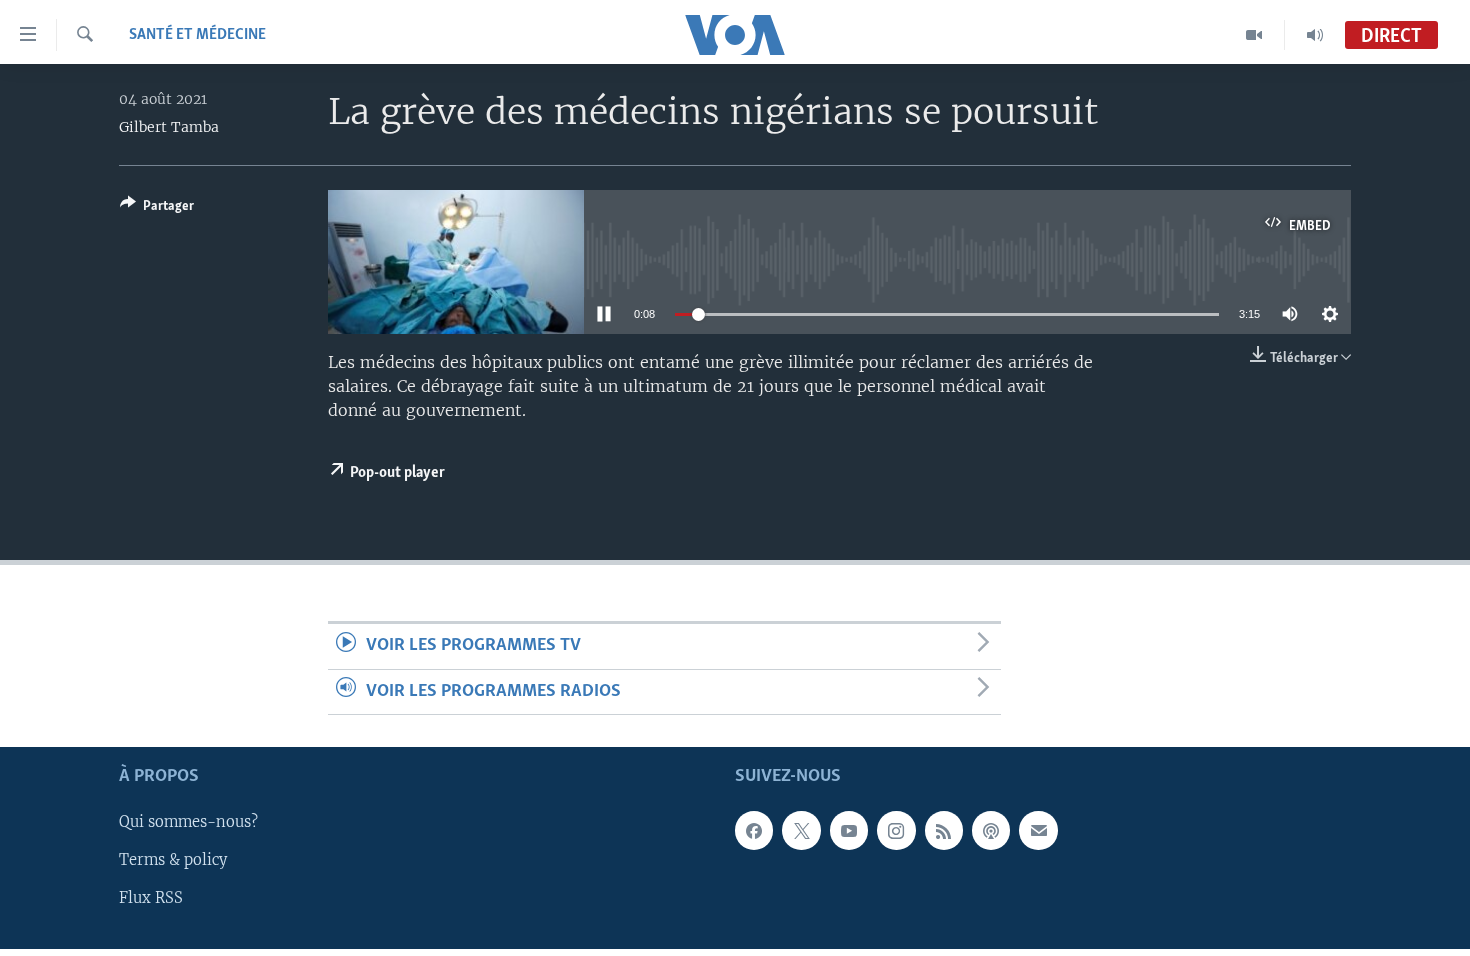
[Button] (157, 209)
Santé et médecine (197, 35)
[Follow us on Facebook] (754, 830)
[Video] (1254, 35)
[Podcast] (991, 830)
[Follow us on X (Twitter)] (801, 830)
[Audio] (1315, 35)
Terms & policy (173, 860)
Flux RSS (151, 898)
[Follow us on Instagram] (896, 830)
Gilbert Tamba (169, 127)
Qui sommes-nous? (188, 822)
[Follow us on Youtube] (849, 830)
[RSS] (944, 830)
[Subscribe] (1038, 830)
